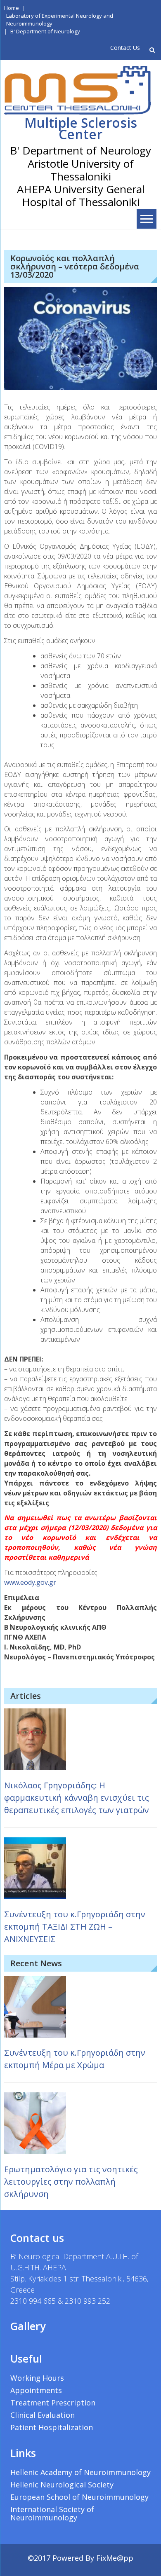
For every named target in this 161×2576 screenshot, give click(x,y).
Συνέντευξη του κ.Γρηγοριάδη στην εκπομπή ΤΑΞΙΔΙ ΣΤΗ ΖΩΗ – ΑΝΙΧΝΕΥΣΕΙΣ (75, 1927)
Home (12, 8)
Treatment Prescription (53, 2403)
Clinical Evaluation (43, 2415)
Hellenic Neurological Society (62, 2485)
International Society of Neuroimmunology (52, 2513)
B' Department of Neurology (45, 31)
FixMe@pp (115, 2558)
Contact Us (125, 48)
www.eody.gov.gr (30, 1582)
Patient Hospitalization (52, 2427)
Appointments (36, 2390)
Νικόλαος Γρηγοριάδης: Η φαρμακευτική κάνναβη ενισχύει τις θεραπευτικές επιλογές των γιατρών (77, 1798)
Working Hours (37, 2378)
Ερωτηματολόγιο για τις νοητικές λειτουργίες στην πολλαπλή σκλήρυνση (71, 2182)
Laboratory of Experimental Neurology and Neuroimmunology (60, 20)
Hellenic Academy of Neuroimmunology (80, 2472)
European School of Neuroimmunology (79, 2497)
